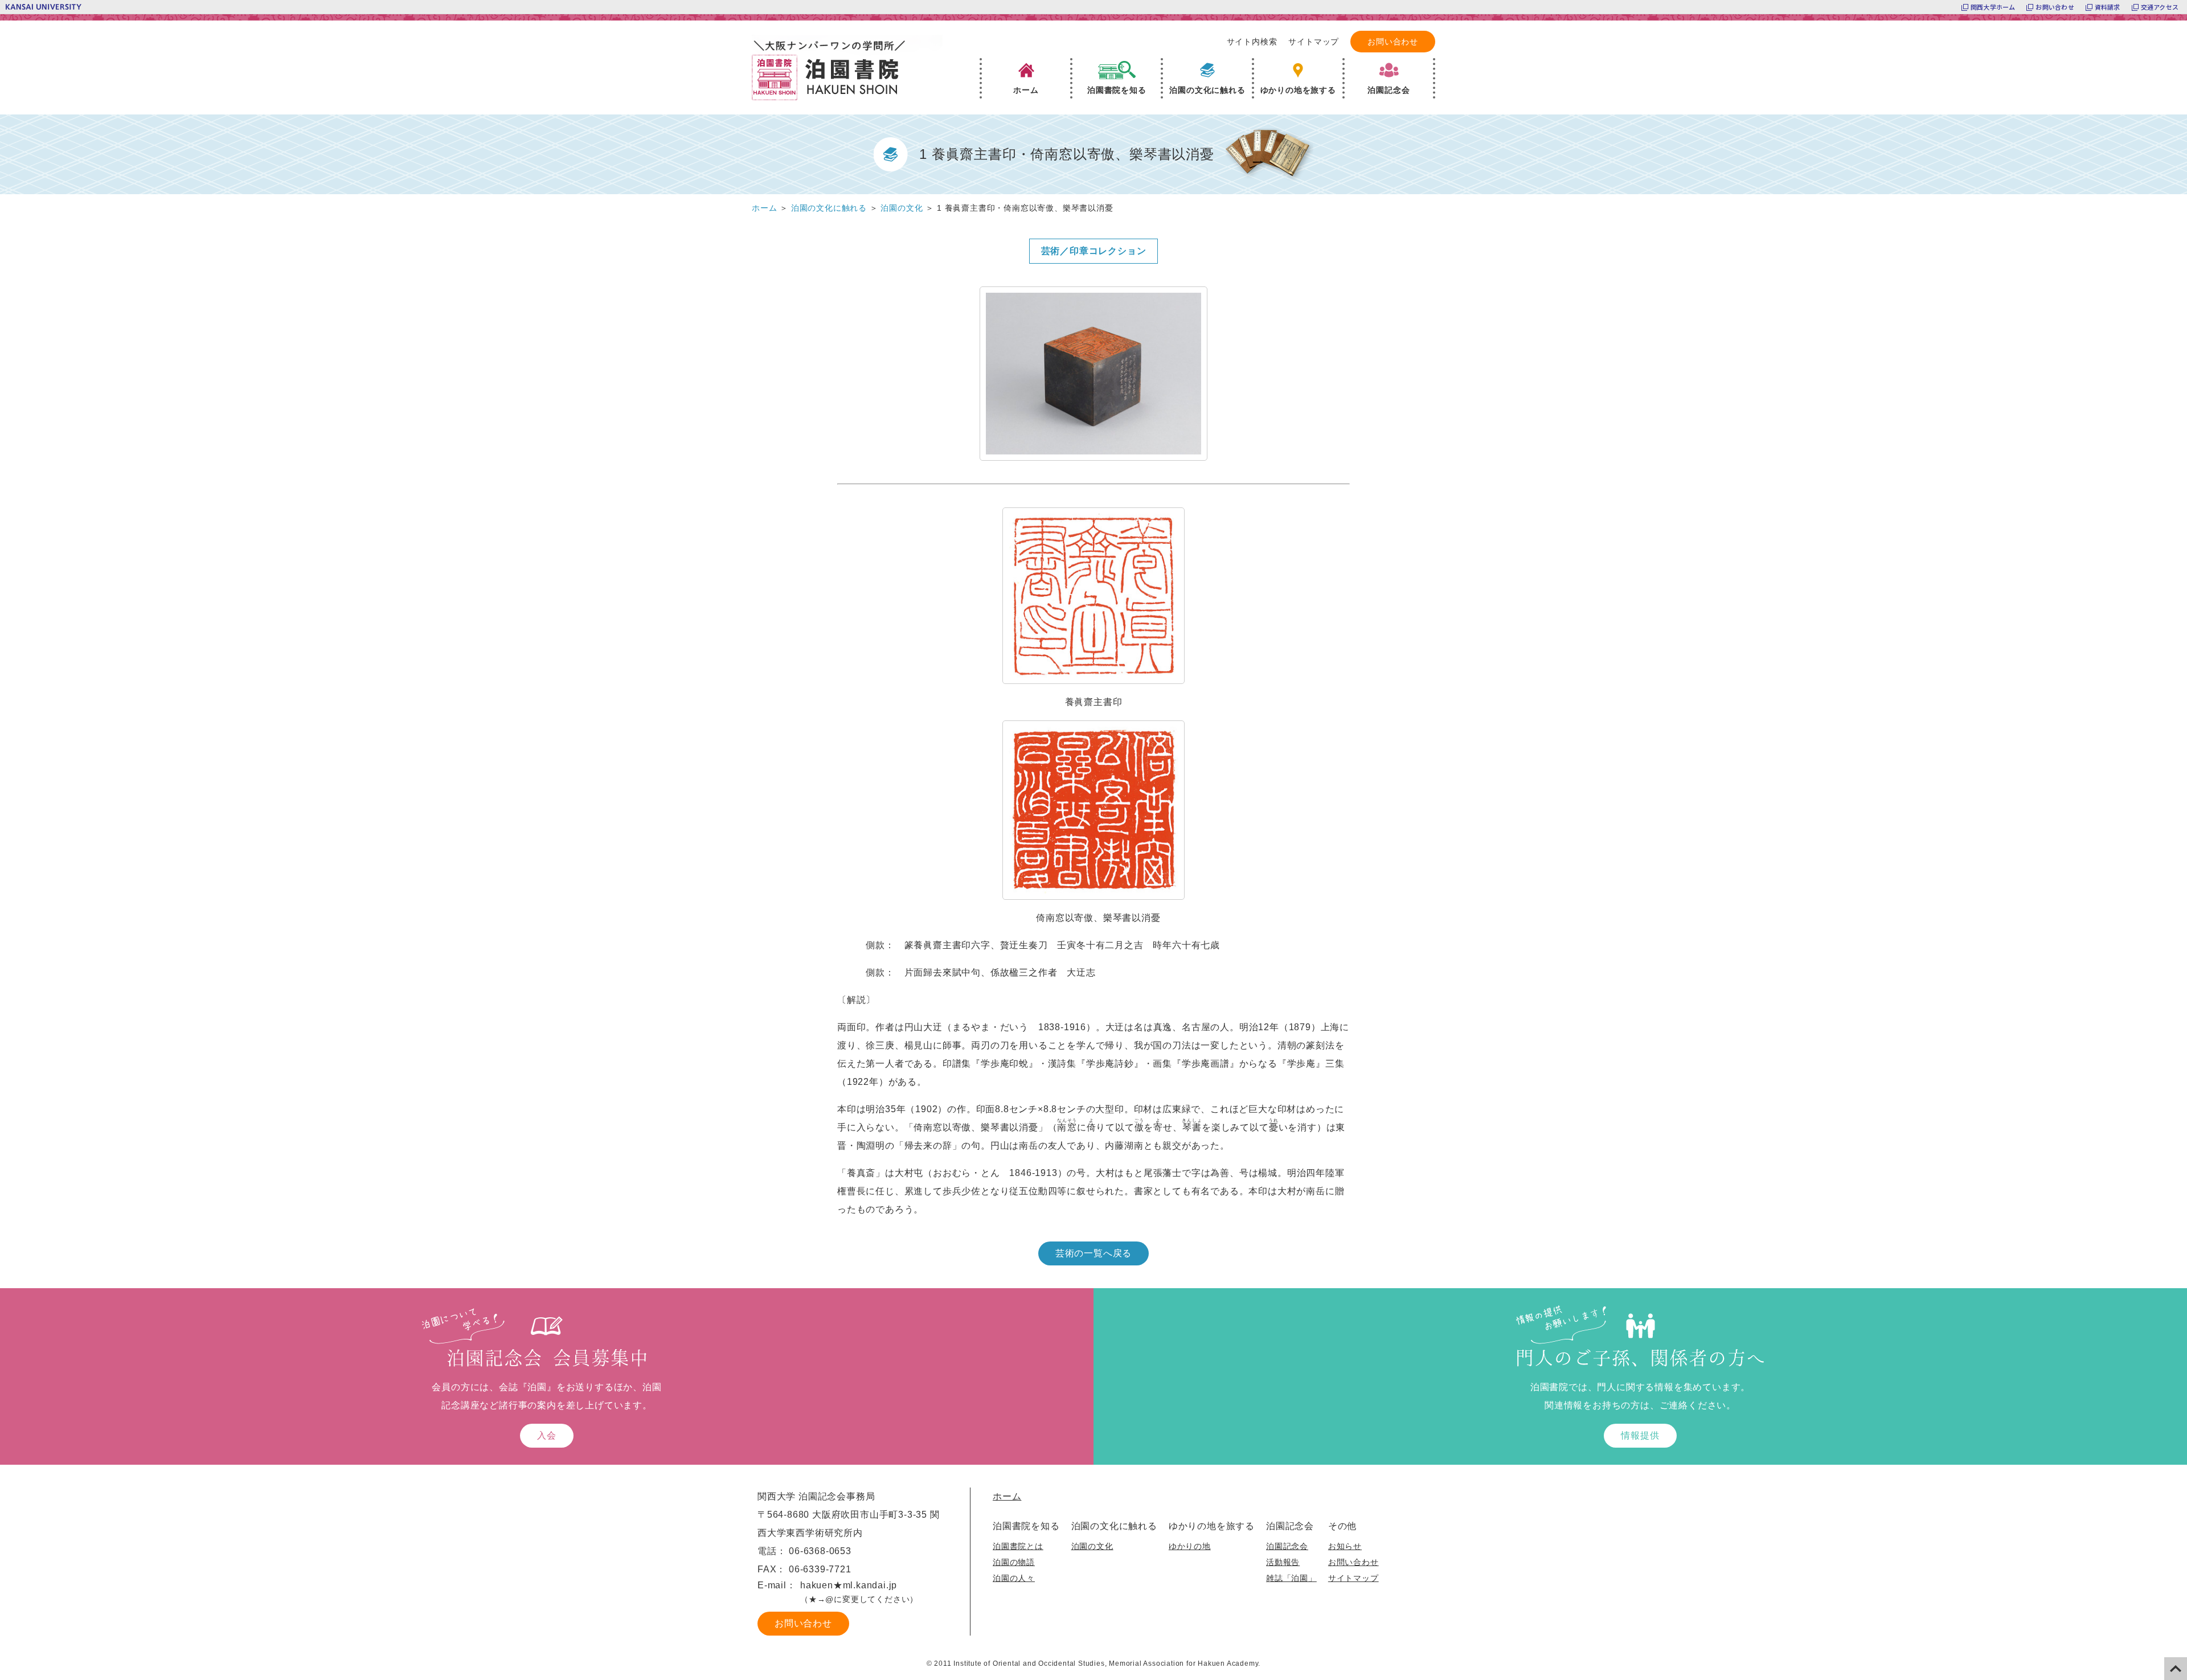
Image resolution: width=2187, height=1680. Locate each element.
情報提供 (1640, 1435)
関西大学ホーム (1993, 7)
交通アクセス (2160, 7)
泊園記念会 (1290, 1526)
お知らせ (1345, 1546)
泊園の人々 (1014, 1578)
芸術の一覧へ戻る (1093, 1253)
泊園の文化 (1092, 1546)
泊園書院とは (1018, 1546)
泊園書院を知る (1026, 1526)
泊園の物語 (1014, 1562)
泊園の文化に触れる (1114, 1526)
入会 (547, 1435)
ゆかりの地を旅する (1212, 1526)
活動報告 (1283, 1562)
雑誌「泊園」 (1291, 1578)
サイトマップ (1314, 42)
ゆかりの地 (1190, 1546)
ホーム (1007, 1496)
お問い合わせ (2055, 7)
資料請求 (2108, 7)
